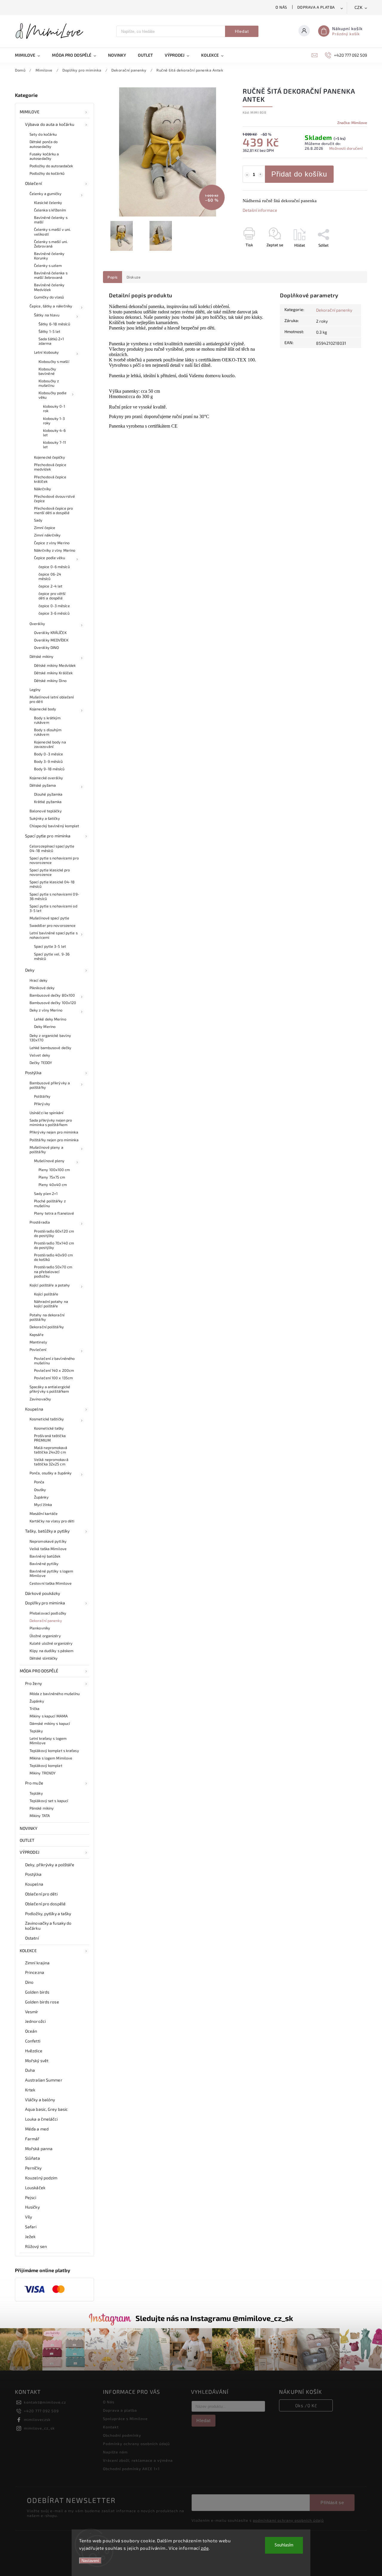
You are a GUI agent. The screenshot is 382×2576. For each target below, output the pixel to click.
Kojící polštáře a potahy (50, 1285)
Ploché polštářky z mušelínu (50, 1203)
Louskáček (35, 2188)
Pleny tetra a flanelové (54, 1213)
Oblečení (33, 183)
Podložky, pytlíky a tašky (48, 1914)
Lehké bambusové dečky (50, 1048)
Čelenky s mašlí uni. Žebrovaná (51, 244)
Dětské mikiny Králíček (53, 673)
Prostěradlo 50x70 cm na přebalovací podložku (53, 1271)
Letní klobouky (46, 352)
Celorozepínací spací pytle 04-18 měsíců (52, 848)
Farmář (32, 2139)
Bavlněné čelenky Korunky (49, 256)
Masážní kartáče (44, 1513)
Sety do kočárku (43, 134)
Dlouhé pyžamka (48, 794)
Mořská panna (39, 2149)
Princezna (35, 1972)
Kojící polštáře (46, 1294)
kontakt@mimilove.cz (45, 2402)
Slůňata (33, 2158)
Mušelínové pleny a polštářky (46, 1149)
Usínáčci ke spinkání (46, 1113)
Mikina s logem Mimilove (51, 1758)
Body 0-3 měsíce (49, 754)
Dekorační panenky (46, 1621)
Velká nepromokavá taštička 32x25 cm (51, 1462)
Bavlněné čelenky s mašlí (51, 220)
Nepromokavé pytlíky (48, 1541)
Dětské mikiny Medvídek (55, 665)
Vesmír (32, 2012)
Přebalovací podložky (48, 1613)
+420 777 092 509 (41, 2411)
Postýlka (33, 1073)
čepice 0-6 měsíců (54, 567)
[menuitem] (30, 55)
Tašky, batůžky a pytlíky (47, 1531)
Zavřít (348, 256)
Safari (31, 2227)
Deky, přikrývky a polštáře (50, 1865)
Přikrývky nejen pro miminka (54, 1132)
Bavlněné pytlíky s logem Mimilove (51, 1573)
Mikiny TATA (40, 1816)
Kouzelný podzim (41, 2178)
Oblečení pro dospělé (45, 1904)
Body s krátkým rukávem (47, 720)
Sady (38, 520)
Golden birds (37, 1992)
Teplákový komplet (46, 1765)
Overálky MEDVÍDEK (51, 640)
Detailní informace (260, 210)
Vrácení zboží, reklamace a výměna (138, 2460)
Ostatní (32, 1938)
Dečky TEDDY (41, 1063)
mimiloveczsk (37, 2419)
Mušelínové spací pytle (49, 918)
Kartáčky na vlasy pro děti (52, 1521)
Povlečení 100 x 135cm (53, 1378)
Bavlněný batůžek (45, 1556)
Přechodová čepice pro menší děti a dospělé (53, 510)
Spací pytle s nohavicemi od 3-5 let (53, 908)
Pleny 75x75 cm (52, 1177)
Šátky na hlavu (47, 315)
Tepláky (36, 1731)
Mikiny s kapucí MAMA (49, 1716)
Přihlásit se (332, 2502)
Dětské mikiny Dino (50, 681)
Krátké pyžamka (48, 802)
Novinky (29, 1828)
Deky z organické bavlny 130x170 (50, 1038)
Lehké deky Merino (50, 1019)
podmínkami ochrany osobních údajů (288, 2520)
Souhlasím (284, 2545)
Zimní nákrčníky (47, 535)
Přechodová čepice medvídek (50, 467)
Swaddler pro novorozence (53, 925)
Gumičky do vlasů (49, 297)
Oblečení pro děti (41, 1894)
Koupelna (34, 1409)
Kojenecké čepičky (50, 457)
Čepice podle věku (50, 558)
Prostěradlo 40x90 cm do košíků (53, 1257)
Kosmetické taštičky (47, 1419)
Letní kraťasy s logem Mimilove (48, 1741)
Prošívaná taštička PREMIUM (50, 1438)
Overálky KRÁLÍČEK (50, 633)
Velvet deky (40, 1055)
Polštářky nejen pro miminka (54, 1140)
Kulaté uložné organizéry (51, 1643)
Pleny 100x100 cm (54, 1170)
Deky (30, 970)
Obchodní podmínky (122, 2435)
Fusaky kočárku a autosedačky (44, 156)
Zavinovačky (40, 1399)
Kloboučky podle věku (53, 395)
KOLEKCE (28, 1950)
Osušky (40, 1490)
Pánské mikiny (42, 1808)
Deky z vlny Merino (46, 1010)
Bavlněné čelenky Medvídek (49, 287)
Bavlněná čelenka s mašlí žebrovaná (51, 275)
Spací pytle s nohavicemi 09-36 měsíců (54, 896)
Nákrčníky (43, 489)
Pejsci (31, 2197)
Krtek (30, 2090)
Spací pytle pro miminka (48, 836)
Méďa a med (37, 2129)
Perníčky (33, 2168)
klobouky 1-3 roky (54, 421)
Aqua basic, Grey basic (46, 2109)
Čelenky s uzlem (48, 265)
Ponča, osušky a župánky (51, 1473)
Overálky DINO (46, 647)
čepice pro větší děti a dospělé (52, 596)
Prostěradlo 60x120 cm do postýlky (54, 1233)
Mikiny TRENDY (43, 1773)
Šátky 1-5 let (49, 331)
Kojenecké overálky (46, 778)
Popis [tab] (113, 277)
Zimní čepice (45, 528)
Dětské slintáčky (44, 1658)
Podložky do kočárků (47, 173)
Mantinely (38, 1342)
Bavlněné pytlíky (44, 1564)
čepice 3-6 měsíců (54, 613)
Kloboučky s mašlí (54, 361)
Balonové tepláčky (46, 811)
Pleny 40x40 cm (53, 1185)
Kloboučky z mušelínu (49, 383)
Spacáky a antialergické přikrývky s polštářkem (50, 1389)
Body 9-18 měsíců (49, 769)
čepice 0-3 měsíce (54, 606)
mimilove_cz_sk (39, 2428)
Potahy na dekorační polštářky (47, 1317)
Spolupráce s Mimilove (125, 2419)
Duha (30, 2070)
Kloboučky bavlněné (47, 371)
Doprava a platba (316, 7)
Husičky (32, 2207)
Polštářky (42, 1096)
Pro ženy (33, 1683)
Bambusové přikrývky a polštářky (50, 1085)
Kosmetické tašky (49, 1428)
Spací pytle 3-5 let (50, 946)
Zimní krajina (37, 1963)
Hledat (242, 31)
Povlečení (38, 1349)
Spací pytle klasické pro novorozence (50, 872)
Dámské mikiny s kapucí (50, 1723)
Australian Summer (44, 2080)
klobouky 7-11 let (54, 444)
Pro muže (34, 1783)
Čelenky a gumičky (46, 194)
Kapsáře (37, 1335)
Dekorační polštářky (47, 1327)
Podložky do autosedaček (51, 166)
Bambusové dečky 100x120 (53, 1003)
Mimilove (30, 112)
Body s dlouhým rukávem (48, 732)
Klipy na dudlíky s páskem (52, 1651)
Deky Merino (45, 1026)
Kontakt (111, 2427)
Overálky (37, 624)
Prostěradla (40, 1222)
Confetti (33, 2041)
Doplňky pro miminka (45, 1603)
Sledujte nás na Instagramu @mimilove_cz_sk (214, 2318)
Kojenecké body (43, 709)
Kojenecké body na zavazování (50, 744)
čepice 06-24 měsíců (50, 576)
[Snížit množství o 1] (247, 175)
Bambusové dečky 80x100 (52, 995)
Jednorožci (35, 2021)
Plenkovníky (40, 1628)
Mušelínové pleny (49, 1161)
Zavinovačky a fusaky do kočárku (48, 1926)
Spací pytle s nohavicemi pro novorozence (54, 860)
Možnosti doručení (346, 148)
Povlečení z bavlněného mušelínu (54, 1361)
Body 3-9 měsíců (48, 761)
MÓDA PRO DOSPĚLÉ (39, 1671)
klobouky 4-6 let (54, 433)
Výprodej (30, 1852)
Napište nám (115, 2452)
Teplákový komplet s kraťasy (54, 1751)
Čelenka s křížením (50, 210)
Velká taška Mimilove (48, 1549)
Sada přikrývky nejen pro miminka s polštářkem (51, 1122)
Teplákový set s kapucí (49, 1801)
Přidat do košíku (299, 174)
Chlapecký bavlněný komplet (54, 826)
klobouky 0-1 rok (54, 408)
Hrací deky (38, 980)
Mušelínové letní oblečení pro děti (52, 699)
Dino (29, 1982)
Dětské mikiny (41, 656)
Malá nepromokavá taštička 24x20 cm (51, 1450)
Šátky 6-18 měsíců (54, 324)
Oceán (31, 2031)
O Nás (281, 7)
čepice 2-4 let (50, 586)
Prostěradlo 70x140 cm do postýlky (54, 1245)
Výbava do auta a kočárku (50, 124)
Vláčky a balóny (40, 2100)
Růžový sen (36, 2246)
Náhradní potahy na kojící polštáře (51, 1304)
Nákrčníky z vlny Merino (55, 550)
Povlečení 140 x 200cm (54, 1370)
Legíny (35, 689)
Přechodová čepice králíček (50, 479)
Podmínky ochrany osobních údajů (136, 2444)
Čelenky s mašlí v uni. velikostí (52, 232)
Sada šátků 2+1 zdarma (51, 341)
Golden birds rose (42, 2002)
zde (205, 2548)
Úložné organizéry (45, 1636)
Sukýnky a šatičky (45, 818)
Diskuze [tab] (134, 277)
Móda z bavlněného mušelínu (55, 1694)
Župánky (41, 1497)
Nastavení (90, 2561)
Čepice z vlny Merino (52, 543)
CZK (359, 8)
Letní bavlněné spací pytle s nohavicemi (54, 935)
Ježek (30, 2236)
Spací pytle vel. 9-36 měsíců (52, 956)
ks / (306, 2405)
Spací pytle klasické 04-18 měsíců (52, 884)
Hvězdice (34, 2051)
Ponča (39, 1482)
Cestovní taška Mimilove (51, 1583)
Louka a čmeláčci (41, 2119)
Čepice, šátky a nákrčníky (51, 306)
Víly (29, 2217)
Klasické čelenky (48, 202)
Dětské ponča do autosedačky (44, 144)
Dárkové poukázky (43, 1593)
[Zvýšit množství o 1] (261, 175)
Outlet (27, 1840)
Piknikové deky (42, 988)
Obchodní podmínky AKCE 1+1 (131, 2469)
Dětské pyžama (43, 785)
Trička (35, 1708)
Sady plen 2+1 (46, 1193)
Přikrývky (42, 1104)
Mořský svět (37, 2061)
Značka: (352, 123)
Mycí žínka (43, 1505)
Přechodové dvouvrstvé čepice (54, 498)
